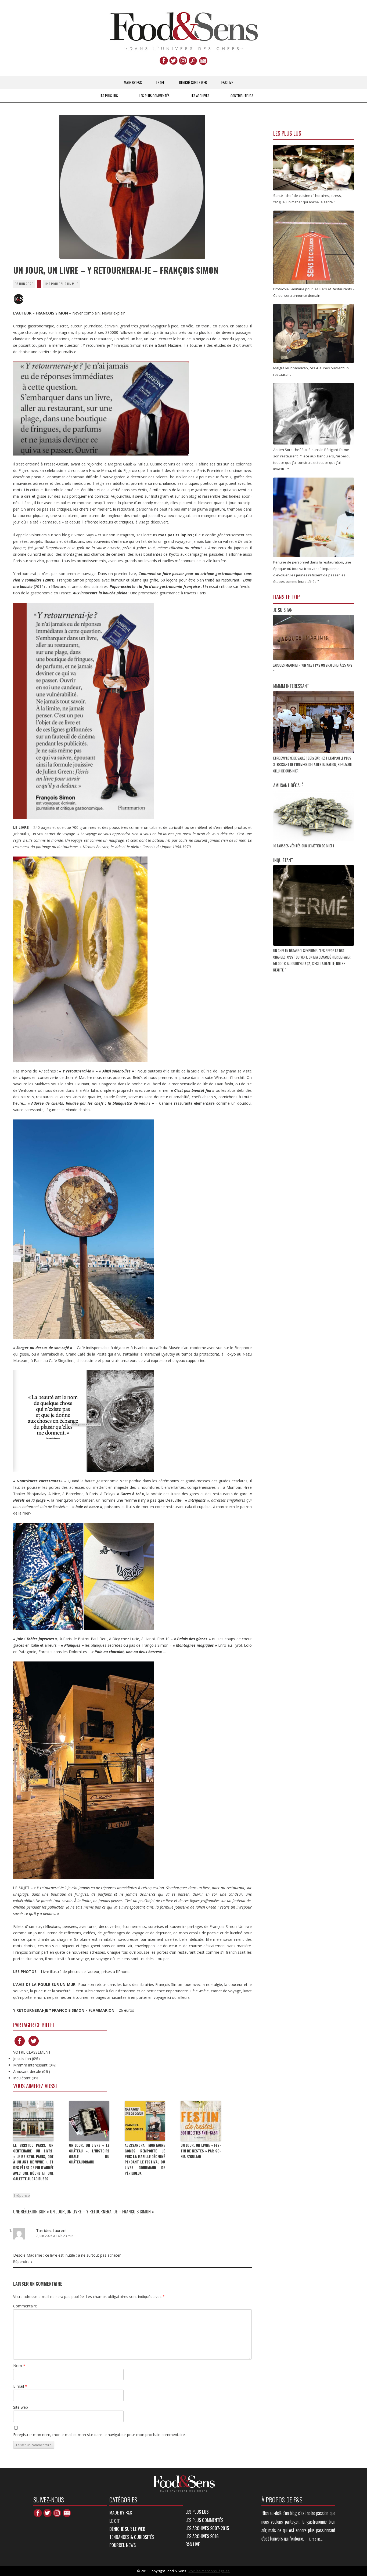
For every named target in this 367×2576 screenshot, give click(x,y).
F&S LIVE (227, 82)
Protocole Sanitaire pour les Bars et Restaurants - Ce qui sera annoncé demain (314, 292)
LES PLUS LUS (109, 96)
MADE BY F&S (133, 82)
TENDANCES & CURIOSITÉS (132, 2537)
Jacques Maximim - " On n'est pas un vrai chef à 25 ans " (313, 668)
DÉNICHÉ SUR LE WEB (193, 82)
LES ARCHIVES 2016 (202, 2536)
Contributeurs (242, 96)
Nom (19, 2366)
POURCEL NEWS (123, 2545)
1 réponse (21, 2195)
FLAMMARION (102, 2010)
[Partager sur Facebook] (20, 2046)
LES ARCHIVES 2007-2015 (207, 2528)
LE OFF (160, 82)
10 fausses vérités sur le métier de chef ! (304, 846)
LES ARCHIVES (200, 96)
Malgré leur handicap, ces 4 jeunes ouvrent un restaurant (311, 371)
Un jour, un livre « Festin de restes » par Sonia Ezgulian (201, 2151)
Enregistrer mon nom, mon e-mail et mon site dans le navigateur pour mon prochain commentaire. (99, 2435)
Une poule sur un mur (62, 284)
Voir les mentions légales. (209, 2571)
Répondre (21, 2261)
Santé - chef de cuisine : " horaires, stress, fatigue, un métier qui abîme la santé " (307, 199)
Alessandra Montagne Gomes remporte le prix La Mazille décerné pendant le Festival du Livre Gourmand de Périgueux (145, 2159)
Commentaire (25, 2306)
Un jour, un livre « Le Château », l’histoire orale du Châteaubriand (89, 2154)
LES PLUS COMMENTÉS (154, 96)
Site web (21, 2407)
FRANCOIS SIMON (68, 2010)
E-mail (20, 2386)
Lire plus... (316, 2539)
